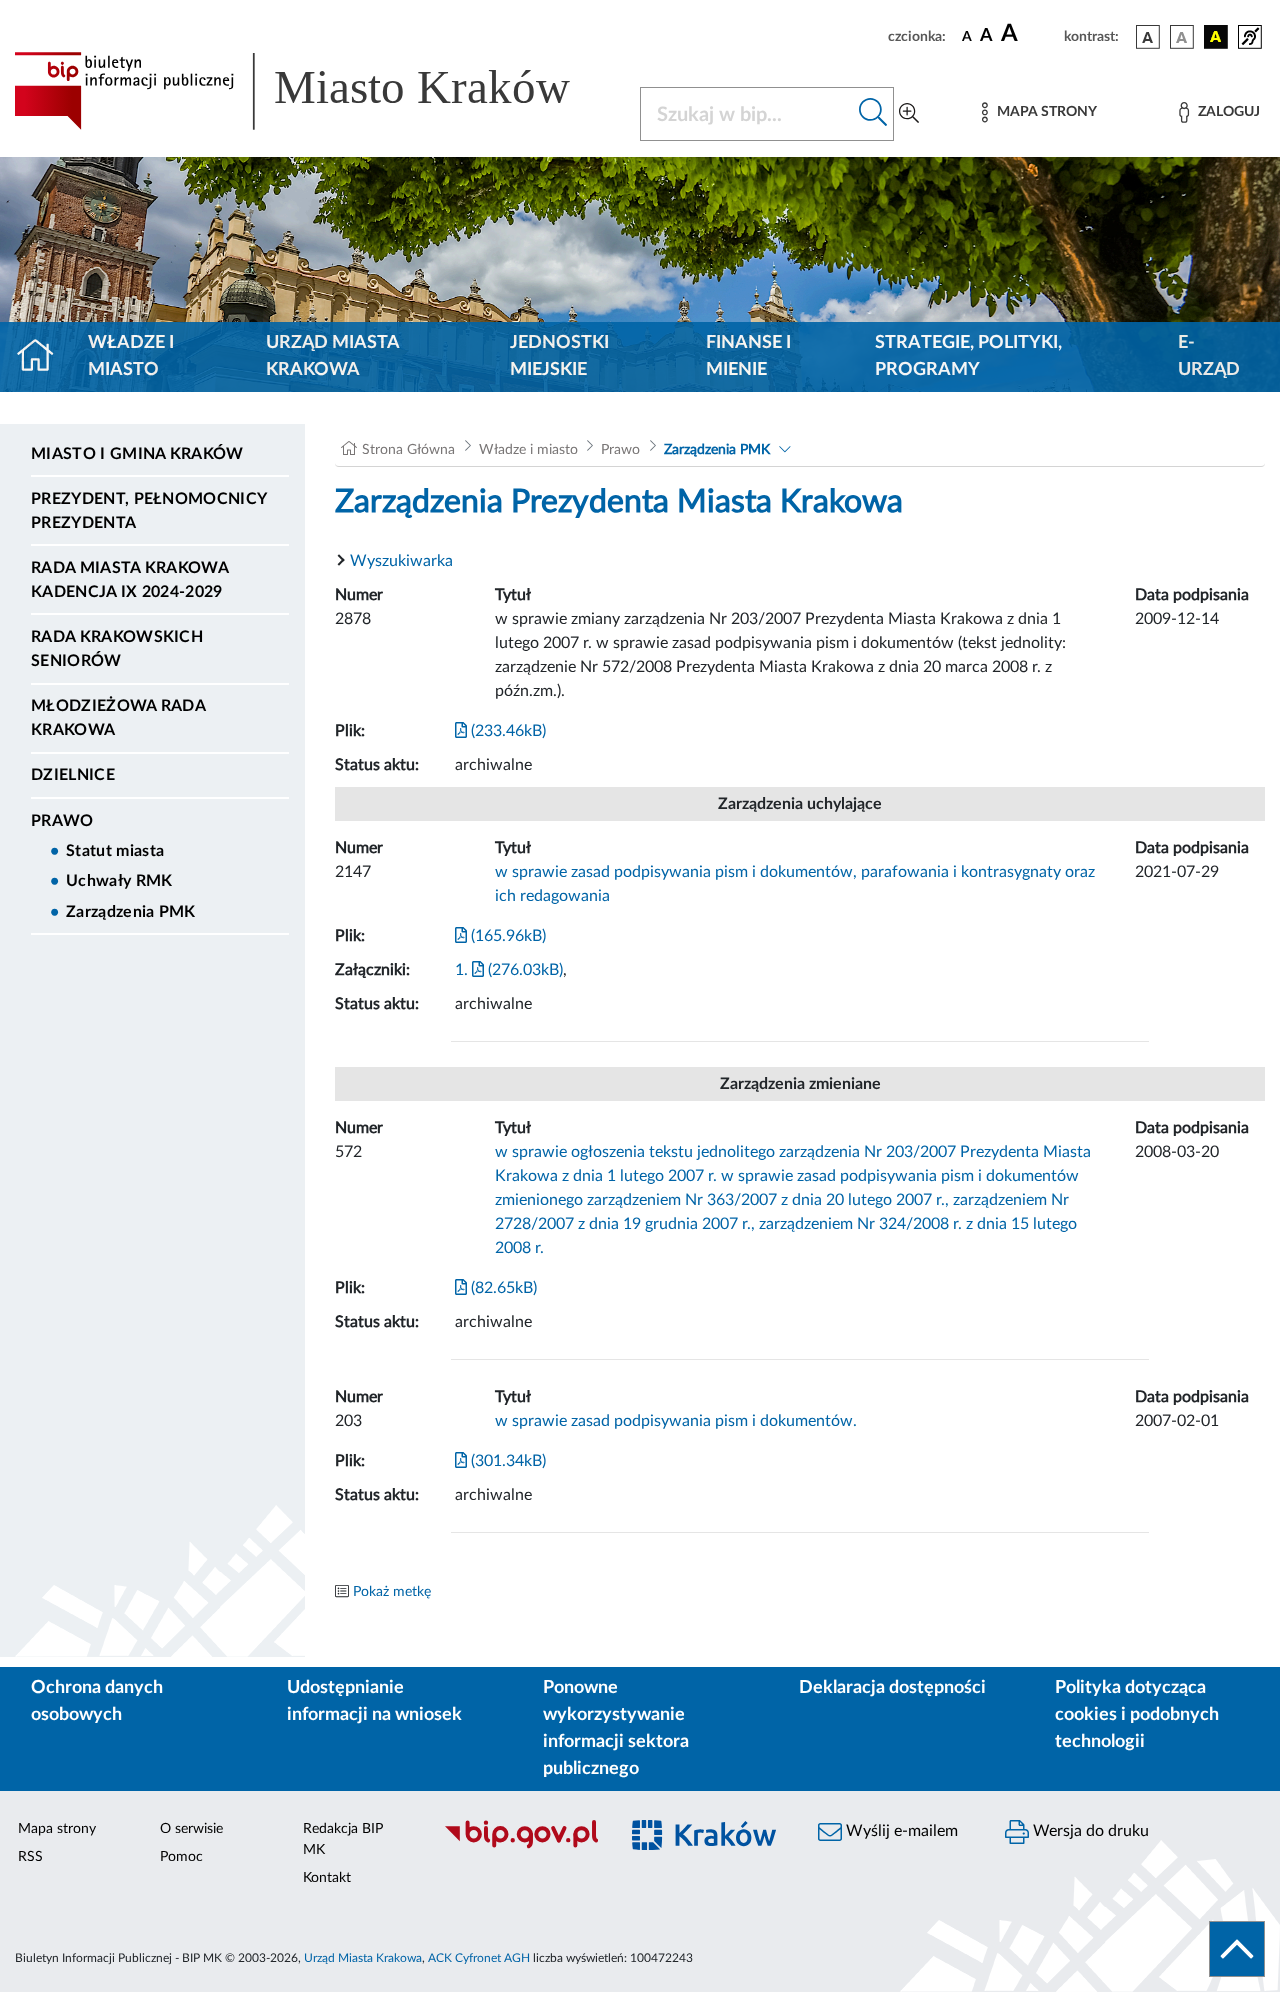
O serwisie (191, 1829)
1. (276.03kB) (509, 970)
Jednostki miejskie (559, 356)
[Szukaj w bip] (873, 114)
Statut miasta (115, 851)
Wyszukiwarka (401, 561)
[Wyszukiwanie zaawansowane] (909, 114)
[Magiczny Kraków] (706, 1846)
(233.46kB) (506, 731)
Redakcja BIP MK (343, 1839)
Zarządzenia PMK (131, 912)
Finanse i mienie (748, 356)
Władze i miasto (131, 356)
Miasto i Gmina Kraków (137, 454)
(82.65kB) (502, 1288)
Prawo (62, 821)
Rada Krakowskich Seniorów (117, 649)
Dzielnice (73, 775)
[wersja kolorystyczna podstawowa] (1148, 37)
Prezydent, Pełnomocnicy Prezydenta (148, 511)
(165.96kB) (506, 936)
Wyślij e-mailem (900, 1831)
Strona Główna (408, 450)
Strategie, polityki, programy (968, 356)
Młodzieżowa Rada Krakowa (118, 718)
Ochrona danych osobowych (97, 1701)
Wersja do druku (1089, 1831)
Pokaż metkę (392, 1592)
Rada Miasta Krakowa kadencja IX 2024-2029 (129, 580)
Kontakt (327, 1878)
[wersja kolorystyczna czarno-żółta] (1216, 37)
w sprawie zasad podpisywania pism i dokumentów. (676, 1421)
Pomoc (181, 1857)
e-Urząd (1209, 356)
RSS (30, 1857)
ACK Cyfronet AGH (479, 1958)
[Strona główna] (43, 357)
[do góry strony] (1237, 1949)
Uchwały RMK (119, 881)
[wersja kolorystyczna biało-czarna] (1182, 37)
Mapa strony (57, 1829)
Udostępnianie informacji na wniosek (374, 1701)
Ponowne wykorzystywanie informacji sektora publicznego (616, 1728)
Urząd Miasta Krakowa (332, 356)
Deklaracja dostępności (892, 1688)
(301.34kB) (506, 1461)
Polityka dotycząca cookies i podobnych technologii (1137, 1715)
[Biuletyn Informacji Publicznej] (520, 1846)
